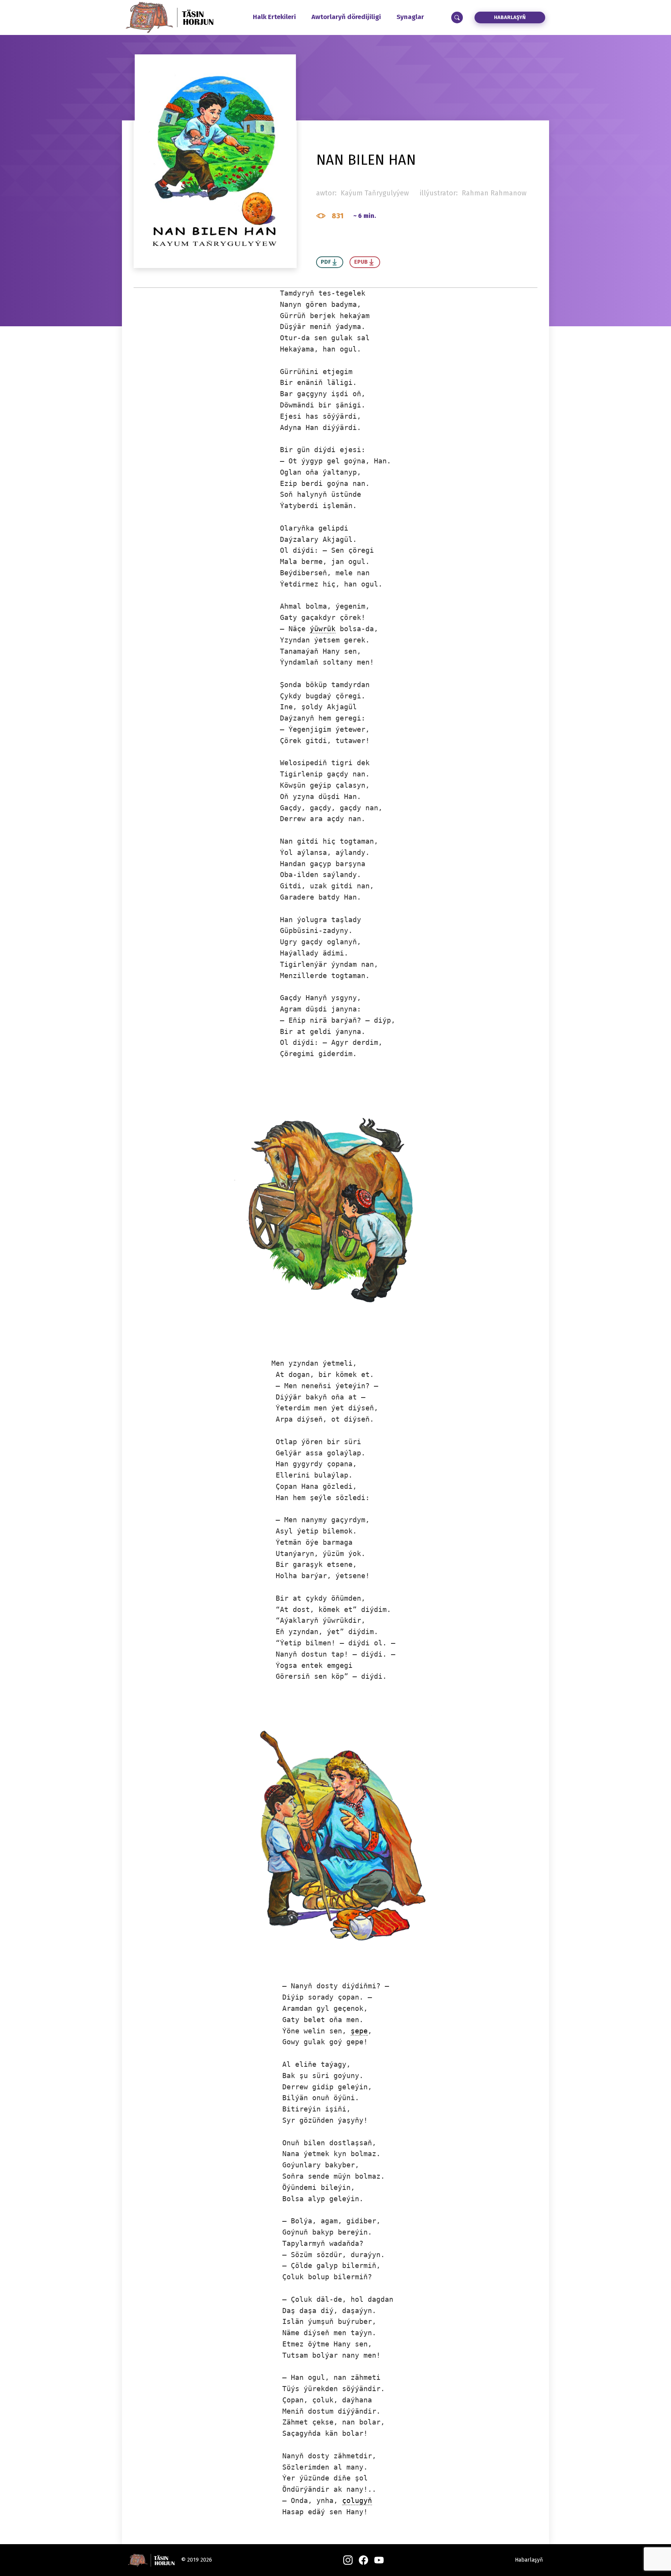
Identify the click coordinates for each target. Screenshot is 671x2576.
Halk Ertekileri (274, 17)
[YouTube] (379, 2560)
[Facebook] (363, 2560)
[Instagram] (348, 2560)
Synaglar (410, 17)
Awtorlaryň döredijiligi (346, 17)
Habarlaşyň (510, 17)
